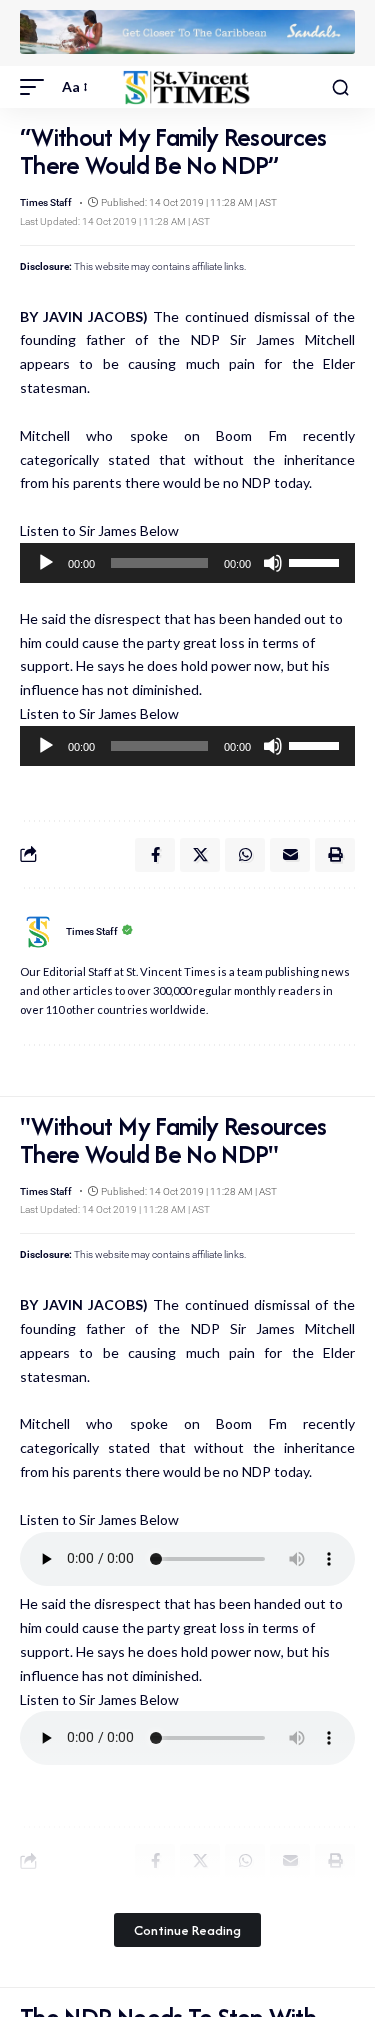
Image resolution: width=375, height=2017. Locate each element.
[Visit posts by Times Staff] (38, 932)
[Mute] (273, 563)
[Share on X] (200, 855)
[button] (37, 87)
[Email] (290, 855)
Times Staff (46, 202)
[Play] (46, 563)
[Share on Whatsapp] (245, 855)
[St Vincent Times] (188, 87)
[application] (187, 563)
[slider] (317, 561)
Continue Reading (187, 1930)
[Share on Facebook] (155, 855)
